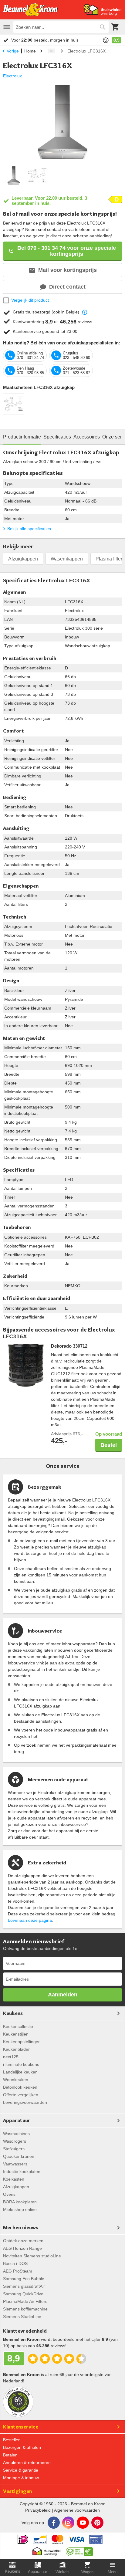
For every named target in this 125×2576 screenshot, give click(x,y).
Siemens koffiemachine (25, 2309)
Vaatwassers (15, 2164)
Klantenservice (21, 2427)
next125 (11, 2057)
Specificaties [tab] (57, 437)
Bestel (109, 1445)
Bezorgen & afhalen (22, 2447)
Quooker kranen (19, 2156)
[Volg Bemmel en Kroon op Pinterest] (97, 2523)
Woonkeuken (16, 2080)
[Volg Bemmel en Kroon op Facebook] (54, 2523)
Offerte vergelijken (21, 2095)
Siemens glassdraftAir (24, 2286)
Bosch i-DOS (15, 2263)
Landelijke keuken (20, 2072)
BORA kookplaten (20, 2202)
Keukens (13, 2013)
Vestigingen (17, 2491)
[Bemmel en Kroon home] (30, 10)
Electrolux (12, 76)
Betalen (10, 2455)
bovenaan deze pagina (30, 1920)
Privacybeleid (38, 2510)
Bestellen (12, 2440)
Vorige (13, 51)
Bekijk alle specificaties (29, 529)
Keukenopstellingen (22, 2042)
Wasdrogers (15, 2141)
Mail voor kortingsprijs (68, 270)
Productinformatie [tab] (22, 437)
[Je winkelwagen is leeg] (115, 27)
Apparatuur (17, 2120)
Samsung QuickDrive (23, 2294)
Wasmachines (16, 2134)
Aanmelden (63, 1995)
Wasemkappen (67, 559)
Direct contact (67, 287)
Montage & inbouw (21, 2478)
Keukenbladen (17, 2049)
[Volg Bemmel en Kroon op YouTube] (83, 2523)
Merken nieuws (21, 2227)
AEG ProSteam (18, 2271)
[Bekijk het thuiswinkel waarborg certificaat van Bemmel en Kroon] (103, 10)
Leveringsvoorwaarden (25, 2102)
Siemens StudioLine (22, 2317)
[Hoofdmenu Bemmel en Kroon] (7, 27)
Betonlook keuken (20, 2087)
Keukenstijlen (16, 2034)
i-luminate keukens (21, 2064)
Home (30, 51)
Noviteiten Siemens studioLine (32, 2256)
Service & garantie (21, 2470)
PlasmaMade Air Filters (25, 2301)
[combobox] (61, 27)
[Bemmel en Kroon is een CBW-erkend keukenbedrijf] (80, 2550)
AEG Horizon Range (22, 2248)
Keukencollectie (18, 2026)
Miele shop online (20, 2209)
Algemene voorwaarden (77, 2510)
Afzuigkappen (23, 559)
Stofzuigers (14, 2149)
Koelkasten (14, 2179)
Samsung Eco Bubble (24, 2279)
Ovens (9, 2194)
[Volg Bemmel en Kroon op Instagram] (68, 2523)
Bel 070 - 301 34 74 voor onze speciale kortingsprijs (67, 251)
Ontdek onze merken (23, 2241)
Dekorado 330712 (69, 1346)
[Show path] (52, 51)
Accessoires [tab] (87, 437)
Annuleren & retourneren (27, 2463)
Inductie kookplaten (22, 2171)
